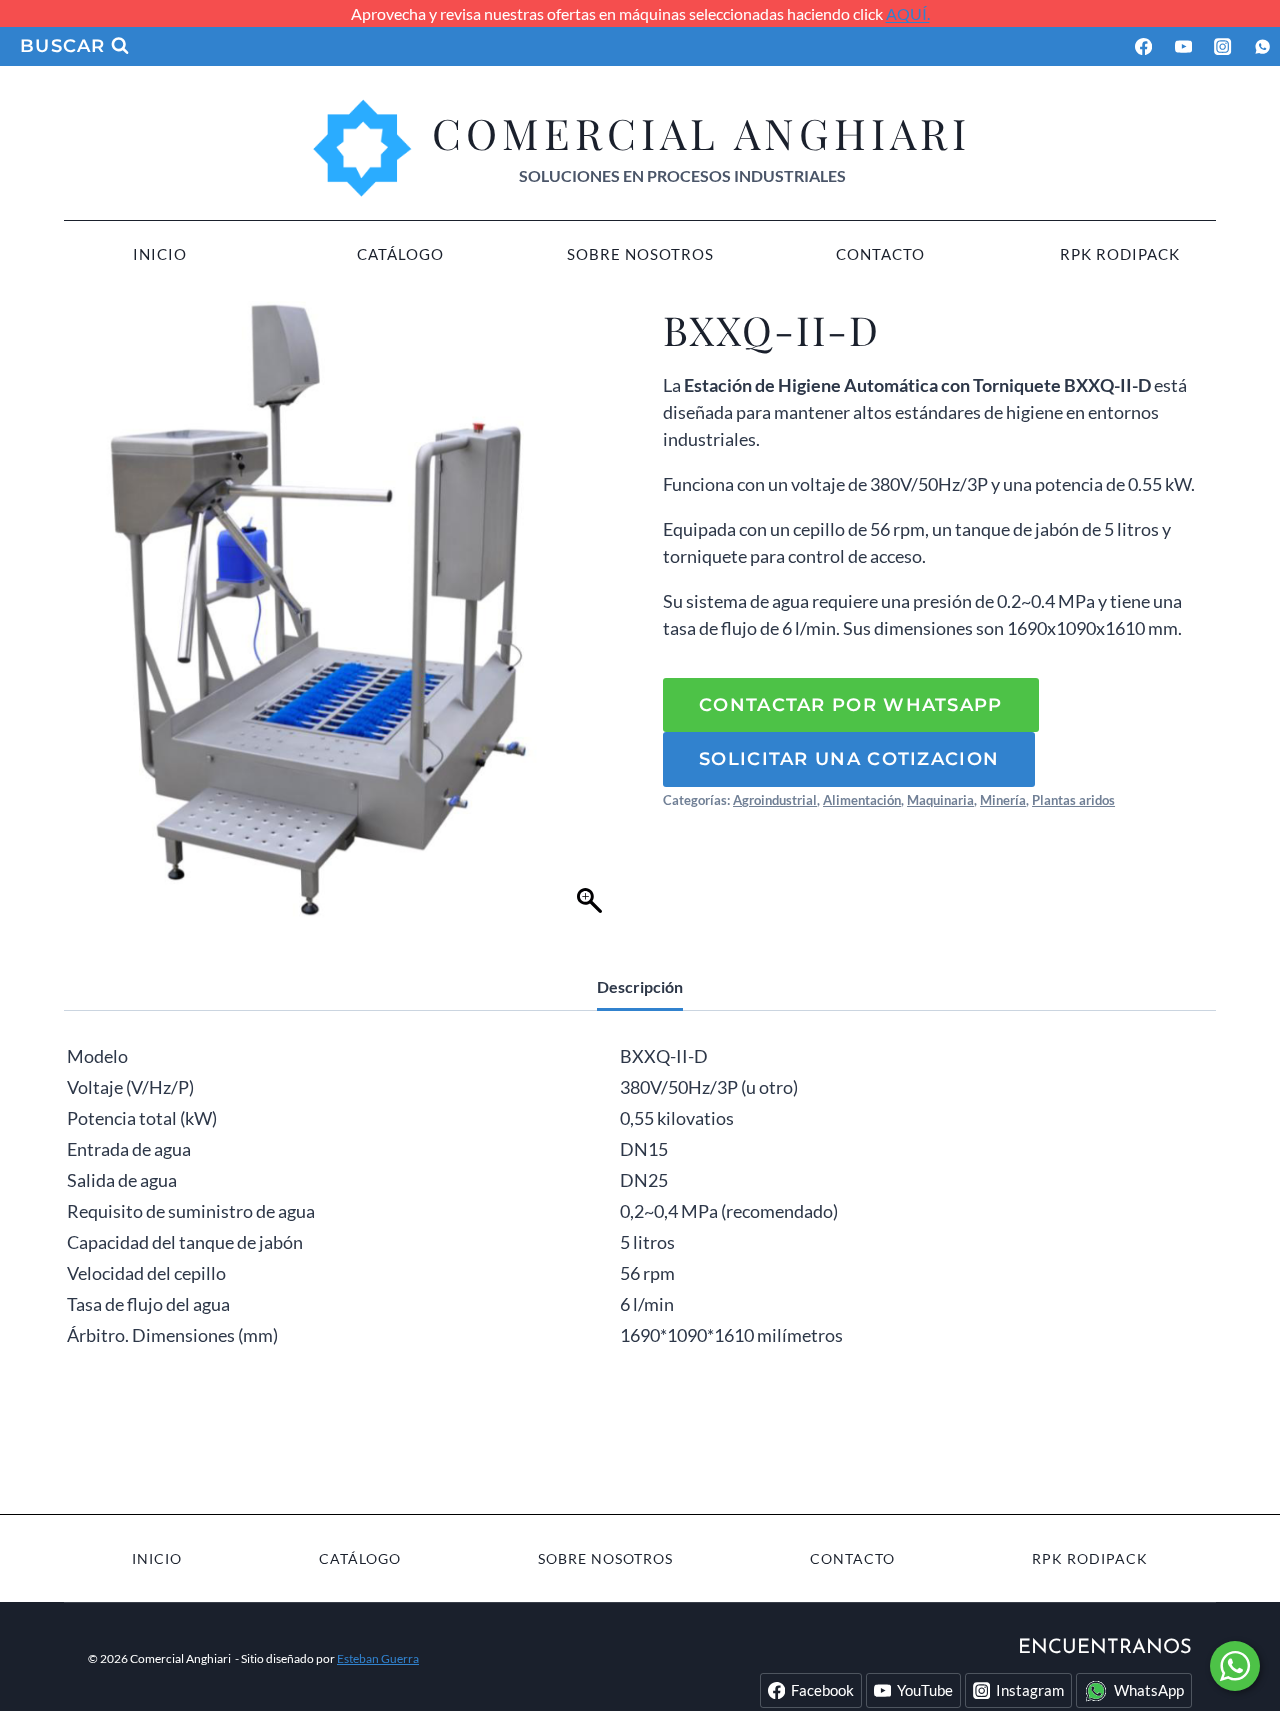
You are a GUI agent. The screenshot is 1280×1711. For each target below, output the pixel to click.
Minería (1003, 800)
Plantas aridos (1073, 800)
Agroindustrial (775, 800)
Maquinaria (940, 800)
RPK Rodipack (1120, 254)
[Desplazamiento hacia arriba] (1235, 1651)
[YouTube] (1183, 46)
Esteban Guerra (378, 1658)
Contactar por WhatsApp (851, 705)
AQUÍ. (908, 13)
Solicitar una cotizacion (849, 759)
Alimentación (862, 800)
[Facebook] (1143, 46)
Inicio (160, 254)
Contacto (880, 254)
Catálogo (400, 254)
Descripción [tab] (640, 986)
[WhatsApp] (1262, 46)
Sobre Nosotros (640, 254)
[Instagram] (1223, 46)
